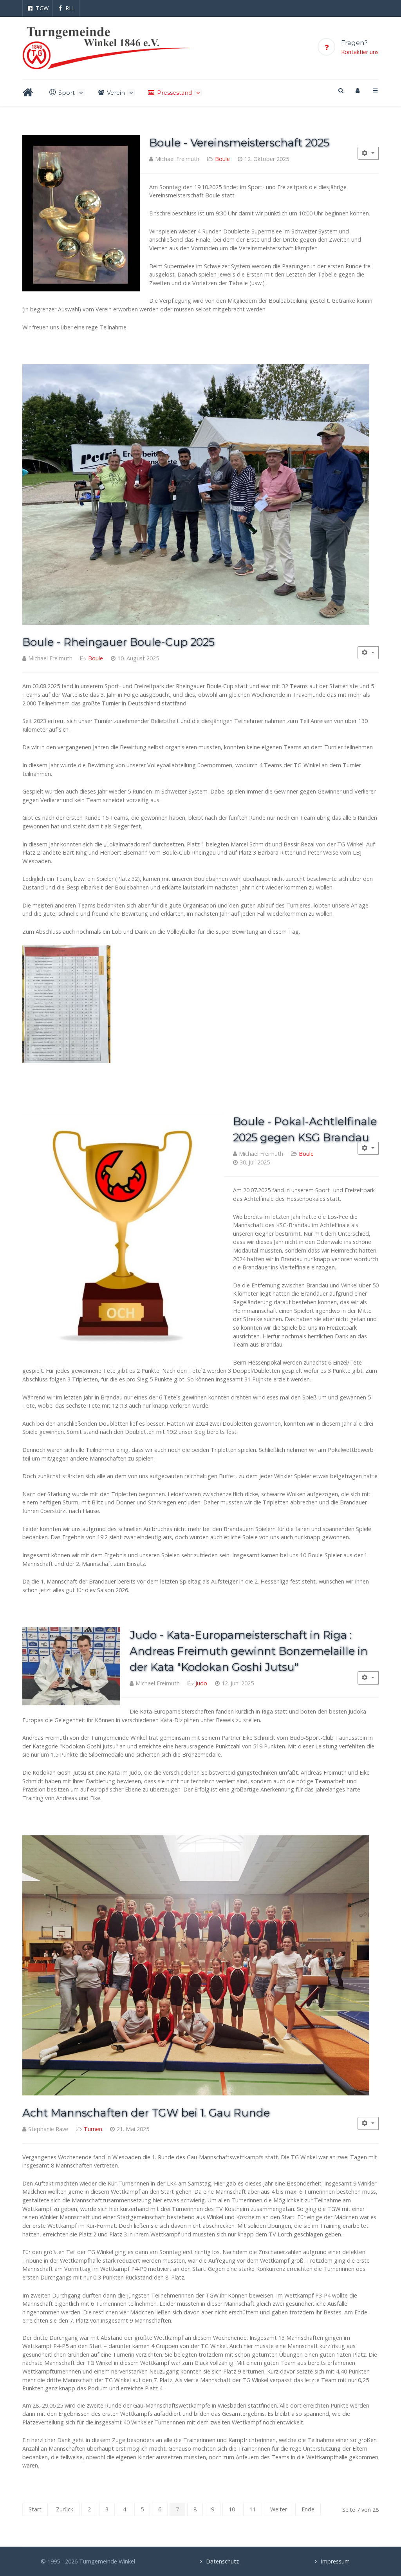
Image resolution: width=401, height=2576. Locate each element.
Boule (222, 159)
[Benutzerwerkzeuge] (368, 153)
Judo (201, 1683)
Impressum (335, 2561)
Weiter (279, 2509)
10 (232, 2509)
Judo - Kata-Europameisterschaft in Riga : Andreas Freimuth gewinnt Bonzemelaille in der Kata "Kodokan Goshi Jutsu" (249, 1651)
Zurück (65, 2509)
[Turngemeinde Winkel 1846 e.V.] (107, 48)
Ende (308, 2509)
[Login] (358, 90)
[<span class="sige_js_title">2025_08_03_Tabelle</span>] (66, 1003)
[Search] (340, 90)
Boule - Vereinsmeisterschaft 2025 (239, 143)
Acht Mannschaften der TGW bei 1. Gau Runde (146, 2113)
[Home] (29, 93)
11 (253, 2509)
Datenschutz (222, 2561)
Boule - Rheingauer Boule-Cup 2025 (118, 642)
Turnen (93, 2129)
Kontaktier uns (360, 52)
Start (35, 2509)
